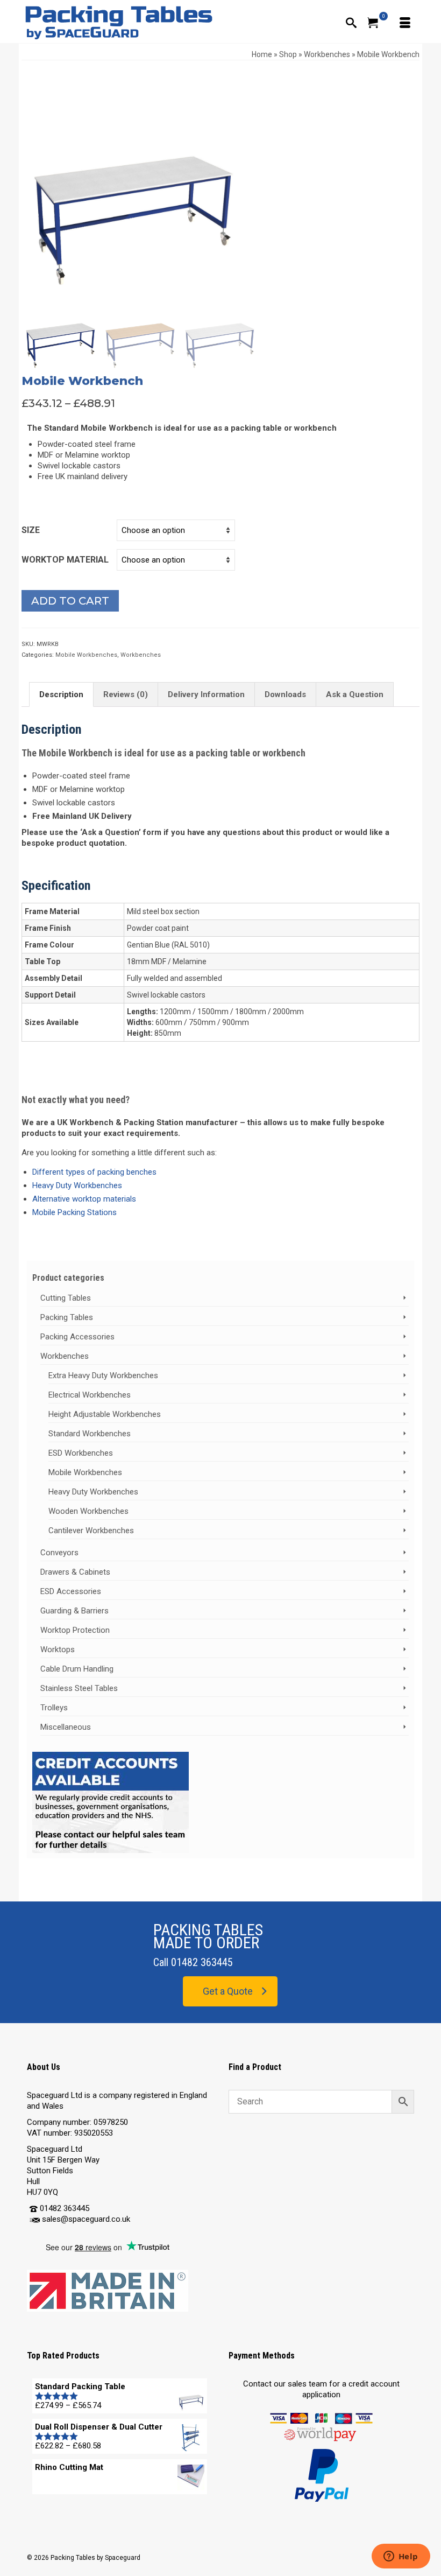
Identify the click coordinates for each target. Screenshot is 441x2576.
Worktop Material (65, 560)
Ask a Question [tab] (355, 694)
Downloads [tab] (285, 694)
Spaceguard (123, 2558)
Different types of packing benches (94, 1172)
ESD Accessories (71, 1591)
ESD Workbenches (81, 1453)
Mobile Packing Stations (74, 1212)
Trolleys (54, 1708)
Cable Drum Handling (77, 1669)
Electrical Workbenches (90, 1395)
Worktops (58, 1650)
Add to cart (70, 601)
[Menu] (403, 22)
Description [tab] (61, 694)
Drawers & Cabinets (75, 1572)
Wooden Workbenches (88, 1511)
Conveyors (59, 1553)
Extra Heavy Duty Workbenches (103, 1375)
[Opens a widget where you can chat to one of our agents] (401, 2557)
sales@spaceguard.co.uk (86, 2219)
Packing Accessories (77, 1337)
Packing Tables (67, 1317)
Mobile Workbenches (86, 655)
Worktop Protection (75, 1630)
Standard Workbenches (90, 1434)
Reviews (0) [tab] (126, 694)
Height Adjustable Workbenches (105, 1414)
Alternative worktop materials (84, 1199)
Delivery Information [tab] (206, 694)
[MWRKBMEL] (131, 180)
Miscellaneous (66, 1727)
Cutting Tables (66, 1298)
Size (31, 530)
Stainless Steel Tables (79, 1688)
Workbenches (141, 655)
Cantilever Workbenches (91, 1531)
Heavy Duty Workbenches (77, 1185)
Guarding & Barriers (74, 1611)
